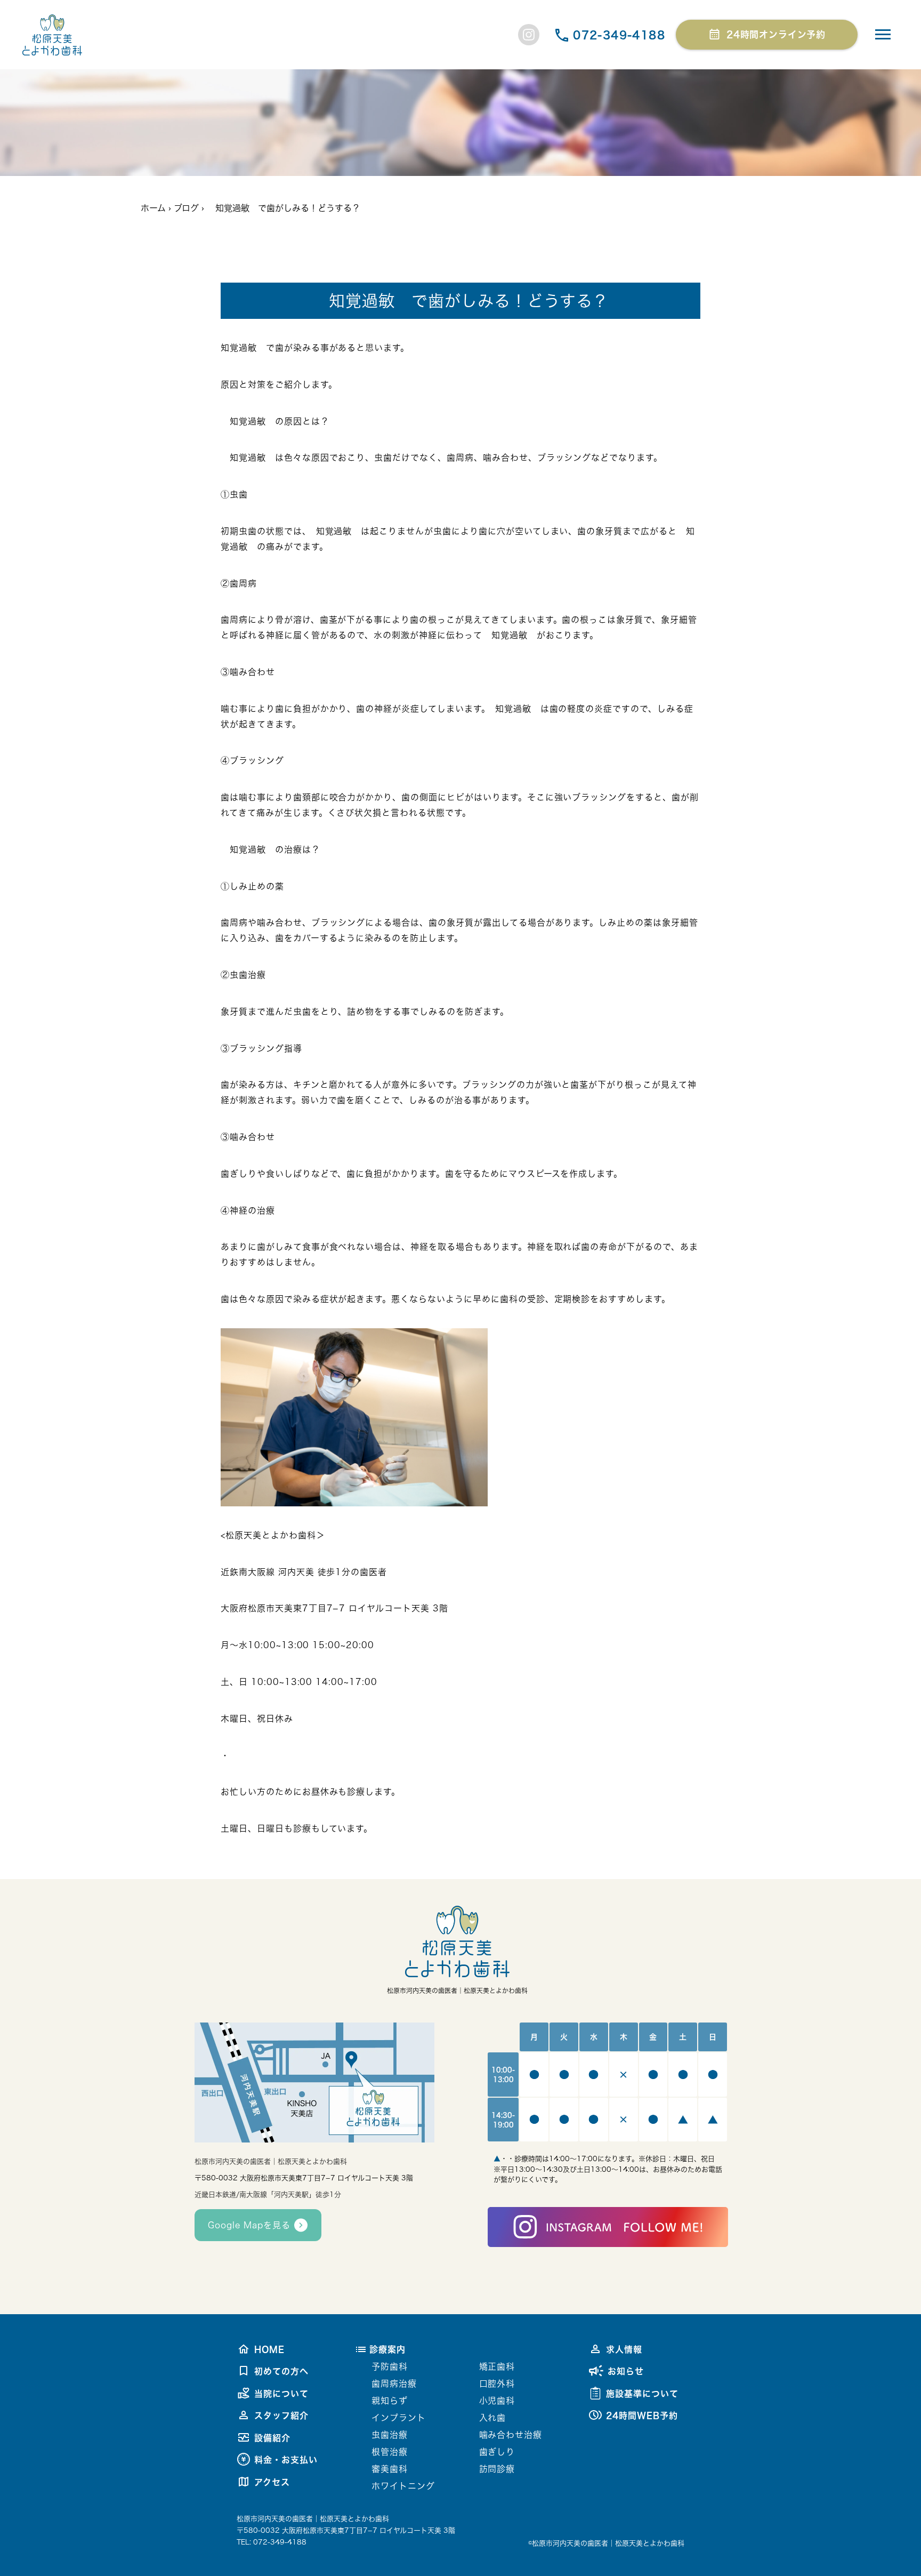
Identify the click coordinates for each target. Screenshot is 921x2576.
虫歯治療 (390, 2435)
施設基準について (642, 2394)
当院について (281, 2394)
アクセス (272, 2482)
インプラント (399, 2418)
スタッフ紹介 (281, 2415)
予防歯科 (390, 2366)
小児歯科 (497, 2401)
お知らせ (626, 2371)
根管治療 (390, 2452)
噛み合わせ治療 (511, 2435)
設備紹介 (272, 2438)
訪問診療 (497, 2469)
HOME (269, 2349)
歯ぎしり (497, 2452)
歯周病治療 (394, 2384)
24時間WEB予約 (642, 2415)
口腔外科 (497, 2384)
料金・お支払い (286, 2460)
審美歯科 (390, 2469)
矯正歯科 (497, 2366)
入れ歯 (493, 2418)
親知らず (390, 2401)
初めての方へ (281, 2371)
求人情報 (624, 2349)
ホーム (153, 208)
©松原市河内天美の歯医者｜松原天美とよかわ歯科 (606, 2543)
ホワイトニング (403, 2486)
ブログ (186, 208)
